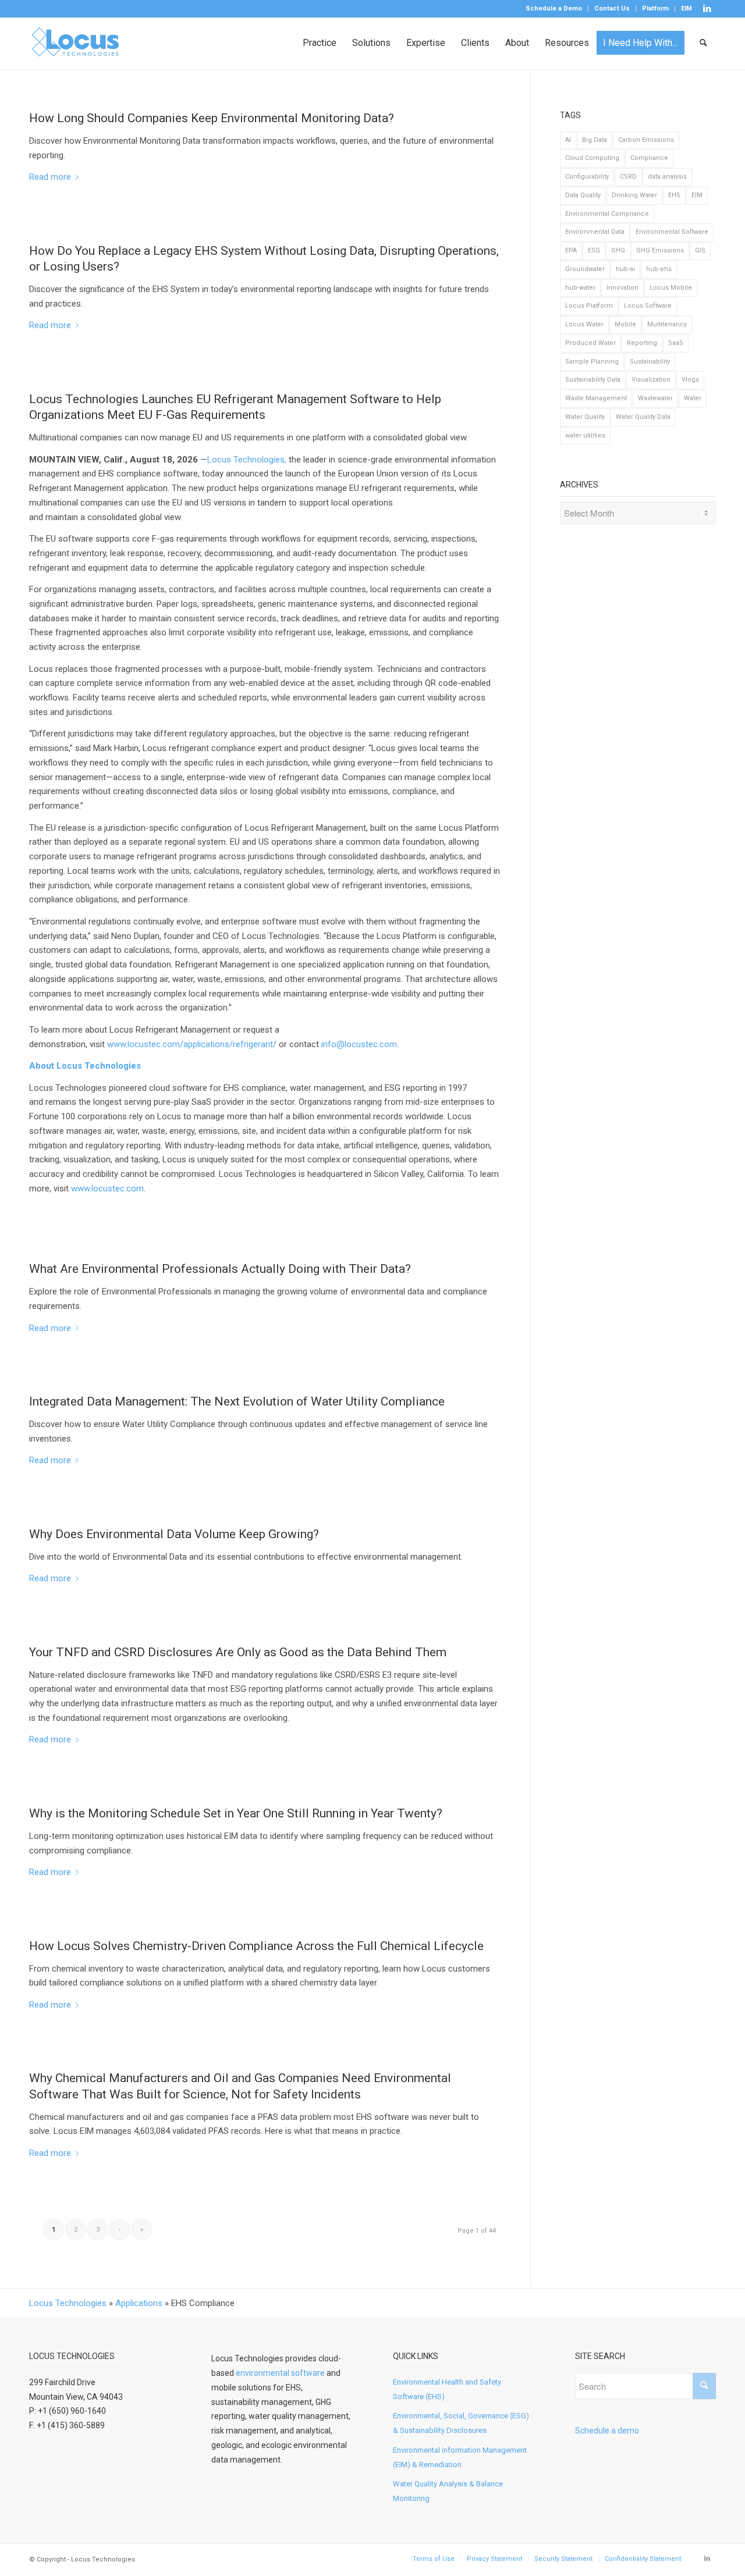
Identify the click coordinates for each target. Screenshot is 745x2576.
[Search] (704, 43)
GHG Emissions (660, 250)
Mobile (625, 324)
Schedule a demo (607, 2431)
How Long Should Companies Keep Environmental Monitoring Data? (212, 118)
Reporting (642, 343)
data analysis (667, 177)
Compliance (649, 158)
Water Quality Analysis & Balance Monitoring (448, 2491)
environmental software (280, 2373)
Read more (50, 177)
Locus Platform (589, 306)
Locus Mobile (671, 288)
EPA (571, 250)
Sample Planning (592, 362)
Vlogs (690, 380)
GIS (700, 250)
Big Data (595, 140)
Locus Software (648, 306)
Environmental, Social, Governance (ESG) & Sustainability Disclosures (461, 2423)
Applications (139, 2303)
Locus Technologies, (247, 460)
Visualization (651, 380)
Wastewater (655, 398)
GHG (618, 250)
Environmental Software (672, 232)
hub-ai (625, 269)
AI (568, 140)
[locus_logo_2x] (76, 43)
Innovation (622, 288)
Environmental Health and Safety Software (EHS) (447, 2389)
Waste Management (596, 398)
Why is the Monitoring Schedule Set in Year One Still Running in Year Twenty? (236, 1813)
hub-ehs (659, 269)
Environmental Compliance (607, 214)
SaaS (676, 343)
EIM (687, 8)
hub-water (580, 288)
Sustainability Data (593, 380)
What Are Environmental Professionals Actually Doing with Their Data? (220, 1269)
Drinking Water (634, 195)
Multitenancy (667, 324)
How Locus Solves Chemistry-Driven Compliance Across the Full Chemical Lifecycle (256, 1946)
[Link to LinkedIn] (707, 9)
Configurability (587, 177)
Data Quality (583, 195)
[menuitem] (554, 9)
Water (693, 398)
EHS (674, 195)
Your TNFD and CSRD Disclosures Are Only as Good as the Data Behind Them (238, 1652)
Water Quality (585, 417)
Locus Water (584, 324)
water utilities (585, 435)
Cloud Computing (592, 158)
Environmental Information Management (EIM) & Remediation (460, 2457)
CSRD (628, 177)
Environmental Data (595, 232)
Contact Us (612, 8)
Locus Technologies (68, 2303)
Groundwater (585, 269)
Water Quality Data (643, 417)
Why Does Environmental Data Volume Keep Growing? (174, 1534)
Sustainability (650, 362)
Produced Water (590, 343)
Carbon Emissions (646, 140)
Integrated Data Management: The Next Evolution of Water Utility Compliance (237, 1401)
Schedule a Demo (554, 8)
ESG (594, 250)
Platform (655, 8)
